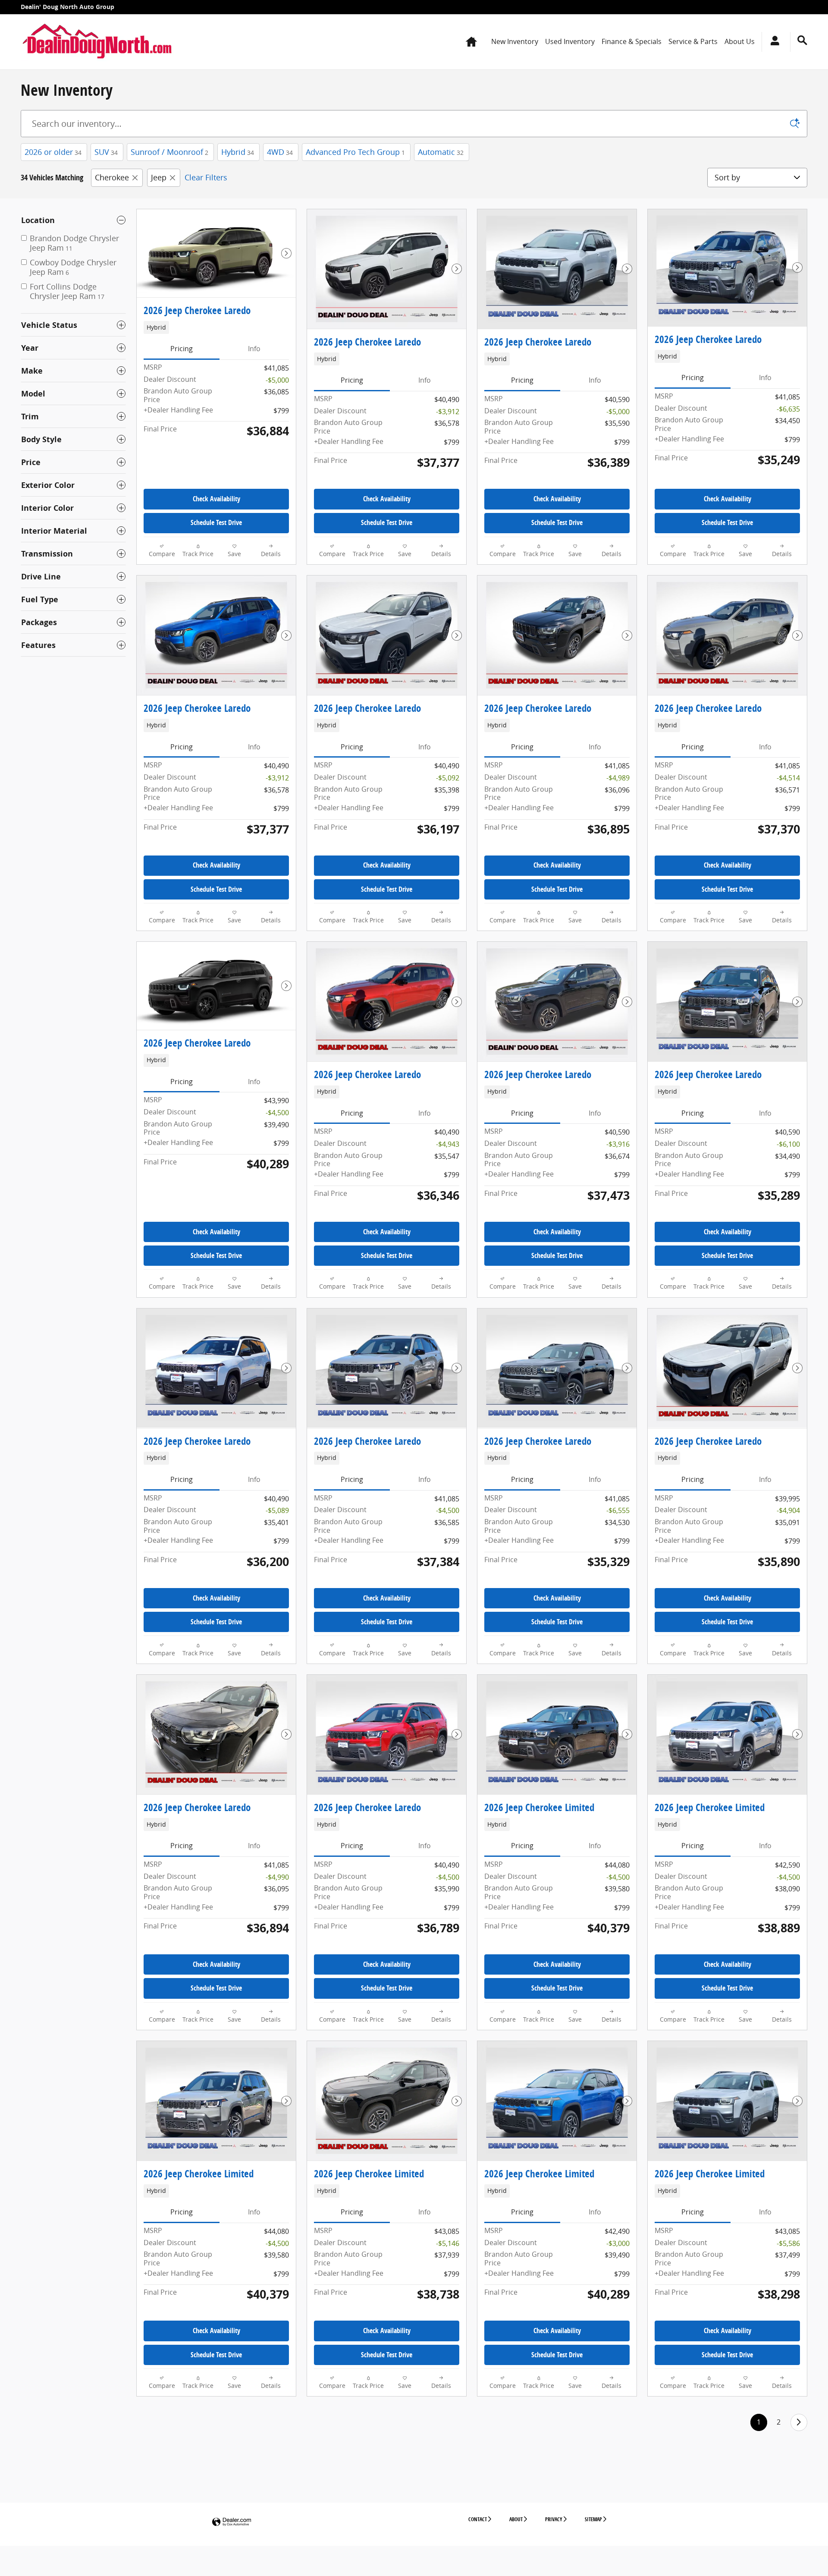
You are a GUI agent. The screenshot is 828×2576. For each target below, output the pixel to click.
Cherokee (112, 177)
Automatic (441, 152)
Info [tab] (254, 349)
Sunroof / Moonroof (169, 152)
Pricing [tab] (182, 349)
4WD (280, 152)
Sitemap (593, 2519)
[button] (216, 327)
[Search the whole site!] (802, 40)
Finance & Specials (632, 41)
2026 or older (53, 152)
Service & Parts (693, 41)
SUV (106, 152)
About (516, 2519)
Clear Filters (206, 177)
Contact (478, 2519)
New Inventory (515, 41)
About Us (740, 41)
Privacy (554, 2519)
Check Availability (216, 499)
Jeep (159, 177)
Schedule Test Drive (216, 522)
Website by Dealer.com (232, 2522)
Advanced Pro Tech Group (355, 152)
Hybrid (238, 152)
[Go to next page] (799, 2422)
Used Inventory (570, 41)
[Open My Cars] (773, 42)
